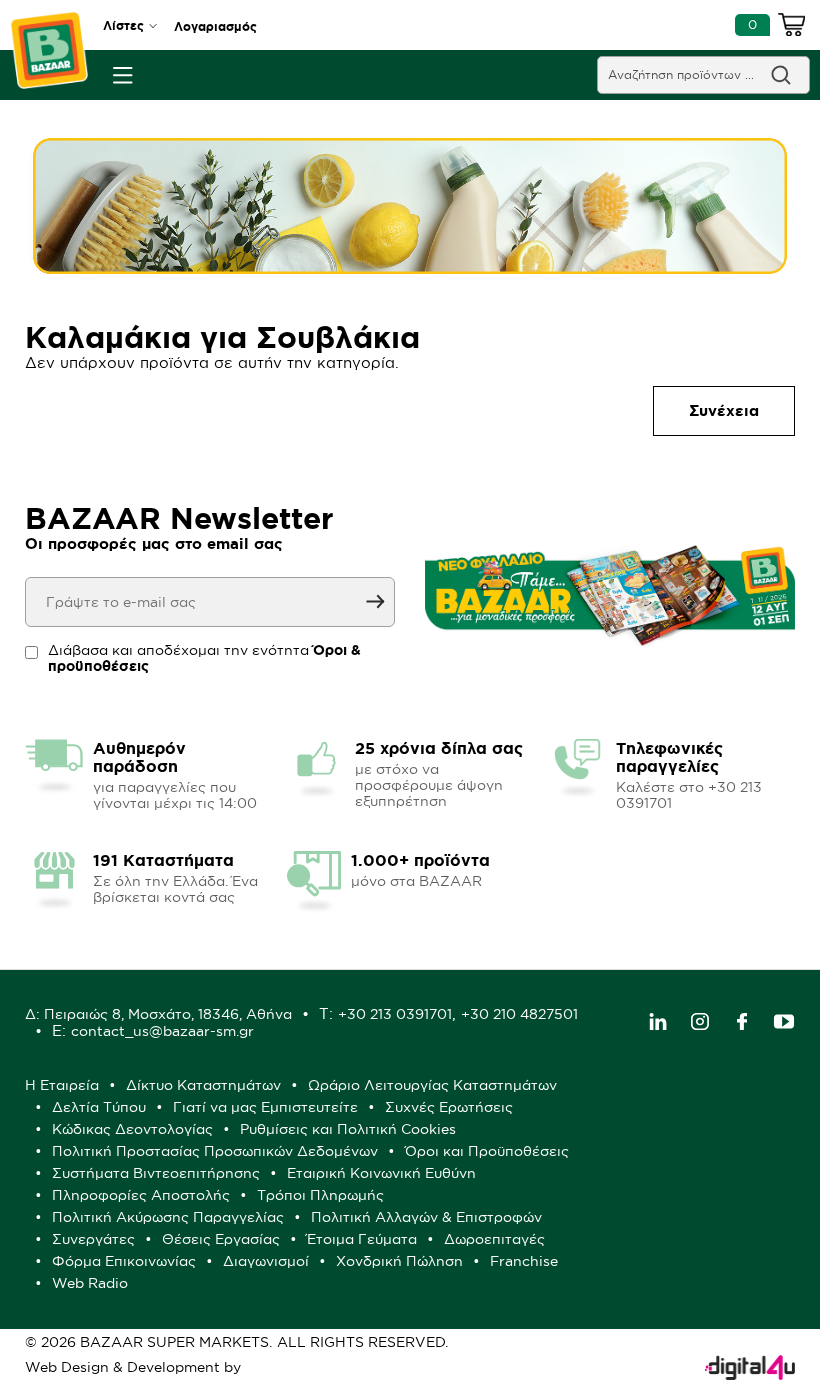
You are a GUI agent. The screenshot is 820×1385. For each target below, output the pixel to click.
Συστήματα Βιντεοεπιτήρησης (156, 1173)
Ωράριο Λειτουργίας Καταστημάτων (432, 1085)
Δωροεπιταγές (494, 1239)
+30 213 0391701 (395, 1014)
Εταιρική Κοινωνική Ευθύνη (381, 1173)
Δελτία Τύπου (99, 1107)
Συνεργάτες (93, 1239)
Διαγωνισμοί (266, 1261)
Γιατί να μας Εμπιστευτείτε (265, 1107)
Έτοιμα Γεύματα (362, 1239)
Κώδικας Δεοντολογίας (132, 1129)
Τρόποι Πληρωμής (320, 1195)
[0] (792, 28)
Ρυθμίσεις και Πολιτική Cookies (348, 1129)
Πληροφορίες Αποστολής (141, 1195)
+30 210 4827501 (519, 1014)
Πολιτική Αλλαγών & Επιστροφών (426, 1217)
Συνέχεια (724, 410)
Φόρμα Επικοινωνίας (124, 1261)
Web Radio (90, 1283)
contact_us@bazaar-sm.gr (162, 1031)
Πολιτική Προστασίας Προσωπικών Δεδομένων (215, 1151)
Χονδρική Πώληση (399, 1261)
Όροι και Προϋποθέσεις (487, 1151)
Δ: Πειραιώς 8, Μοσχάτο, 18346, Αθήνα (158, 1014)
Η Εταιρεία (62, 1085)
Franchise (524, 1261)
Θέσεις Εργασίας (221, 1239)
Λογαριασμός (215, 26)
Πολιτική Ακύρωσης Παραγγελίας (168, 1217)
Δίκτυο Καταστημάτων (203, 1085)
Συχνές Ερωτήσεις (449, 1107)
